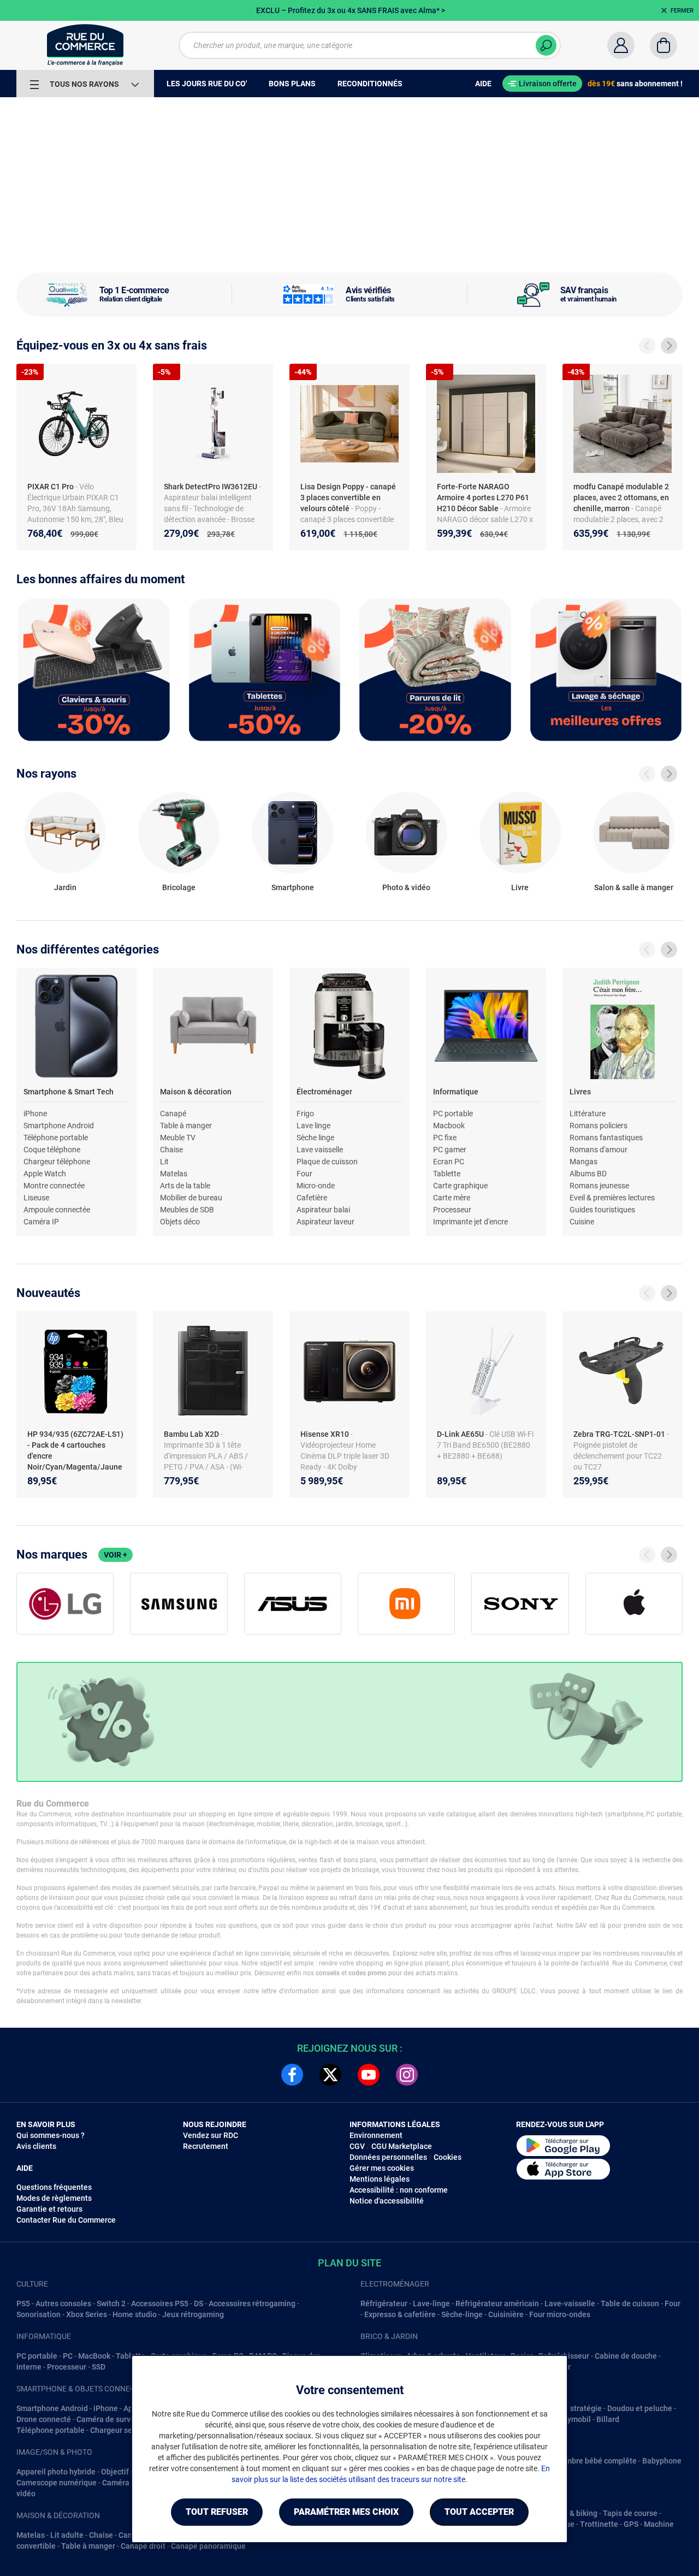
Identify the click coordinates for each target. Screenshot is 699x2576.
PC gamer (450, 1150)
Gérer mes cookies (382, 2168)
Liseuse (36, 1198)
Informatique (456, 1092)
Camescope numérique (57, 2483)
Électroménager (324, 1092)
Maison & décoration (196, 1092)
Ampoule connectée (57, 1210)
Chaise (171, 1150)
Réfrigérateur (384, 2303)
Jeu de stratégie (573, 2408)
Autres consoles (63, 2303)
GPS (631, 2524)
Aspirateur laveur (325, 1222)
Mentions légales (380, 2179)
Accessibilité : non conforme (399, 2190)
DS (199, 2303)
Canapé (173, 1114)
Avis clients (36, 2146)
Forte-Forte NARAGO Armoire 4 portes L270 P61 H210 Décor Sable (483, 498)
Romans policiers (599, 1126)
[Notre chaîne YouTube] (369, 2075)
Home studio (135, 2314)
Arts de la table (185, 1186)
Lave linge (313, 1126)
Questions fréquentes (54, 2187)
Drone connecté (44, 2419)
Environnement (376, 2135)
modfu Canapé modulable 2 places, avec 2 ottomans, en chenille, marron (621, 498)
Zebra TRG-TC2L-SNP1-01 (620, 1434)
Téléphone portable (56, 1138)
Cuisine (582, 1222)
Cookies (448, 2157)
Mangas (584, 1162)
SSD (99, 2367)
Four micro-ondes (560, 2314)
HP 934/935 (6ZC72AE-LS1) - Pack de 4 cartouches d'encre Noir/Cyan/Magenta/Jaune (75, 1450)
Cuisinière (506, 2314)
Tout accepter (479, 2512)
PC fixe (445, 1138)
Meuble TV (178, 1138)
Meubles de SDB (187, 1210)
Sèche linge (315, 1138)
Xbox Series (87, 2314)
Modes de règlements (54, 2198)
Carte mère (452, 1198)
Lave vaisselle (320, 1150)
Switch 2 (111, 2303)
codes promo (368, 1973)
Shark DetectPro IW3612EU (211, 487)
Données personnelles (388, 2157)
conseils (328, 1973)
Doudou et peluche (640, 2408)
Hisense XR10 (325, 1434)
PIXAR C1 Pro (51, 487)
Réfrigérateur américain (497, 2303)
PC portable (453, 1114)
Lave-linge (431, 2303)
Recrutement (206, 2146)
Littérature (588, 1114)
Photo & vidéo (406, 887)
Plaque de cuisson (327, 1162)
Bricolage (179, 887)
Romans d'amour (599, 1150)
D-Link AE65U (461, 1434)
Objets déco (180, 1222)
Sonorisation (38, 2314)
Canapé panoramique (208, 2546)
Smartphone (293, 887)
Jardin (65, 887)
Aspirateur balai (323, 1210)
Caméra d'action (130, 2483)
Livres (580, 1092)
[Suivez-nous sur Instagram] (407, 2075)
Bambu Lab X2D (192, 1434)
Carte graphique (460, 1186)
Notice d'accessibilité (387, 2201)
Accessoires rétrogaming (252, 2303)
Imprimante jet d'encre (470, 1222)
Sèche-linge (462, 2314)
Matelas (174, 1174)
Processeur (452, 1210)
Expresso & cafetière (400, 2314)
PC (68, 2356)
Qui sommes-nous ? (51, 2135)
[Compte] (621, 45)
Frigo (305, 1114)
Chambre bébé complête (594, 2461)
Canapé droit (143, 2546)
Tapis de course (630, 2513)
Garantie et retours (49, 2209)
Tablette (447, 1174)
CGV (357, 2146)
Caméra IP (41, 1222)
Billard (608, 2419)
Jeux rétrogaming (193, 2314)
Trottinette (599, 2524)
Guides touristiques (602, 1210)
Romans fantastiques (606, 1138)
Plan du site (349, 2263)
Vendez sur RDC (211, 2135)
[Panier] (664, 45)
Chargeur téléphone (57, 1162)
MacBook (94, 2356)
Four (304, 1174)
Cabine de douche (626, 2356)
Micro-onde (316, 1186)
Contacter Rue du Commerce (66, 2220)
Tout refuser (217, 2512)
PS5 (23, 2303)
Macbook (449, 1126)
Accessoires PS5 (160, 2303)
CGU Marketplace (402, 2146)
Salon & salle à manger (634, 887)
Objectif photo (126, 2472)
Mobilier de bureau (191, 1198)
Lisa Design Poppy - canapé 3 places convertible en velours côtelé (348, 498)
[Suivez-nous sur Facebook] (292, 2075)
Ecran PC (449, 1162)
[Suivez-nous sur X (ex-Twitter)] (330, 2075)
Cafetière (312, 1198)
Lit (164, 1162)
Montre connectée (54, 1186)
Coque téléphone (52, 1150)
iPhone (35, 1114)
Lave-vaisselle (570, 2303)
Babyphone (662, 2461)
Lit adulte (67, 2535)
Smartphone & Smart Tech (69, 1092)
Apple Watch (45, 1174)
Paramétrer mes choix (346, 2512)
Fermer (682, 11)
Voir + (115, 1555)
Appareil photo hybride (56, 2472)
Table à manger (186, 1126)
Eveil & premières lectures (612, 1198)
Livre (520, 887)
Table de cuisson (630, 2303)
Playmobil (573, 2419)
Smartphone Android (59, 1126)
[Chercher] (546, 45)
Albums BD (588, 1174)
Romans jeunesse (599, 1186)
